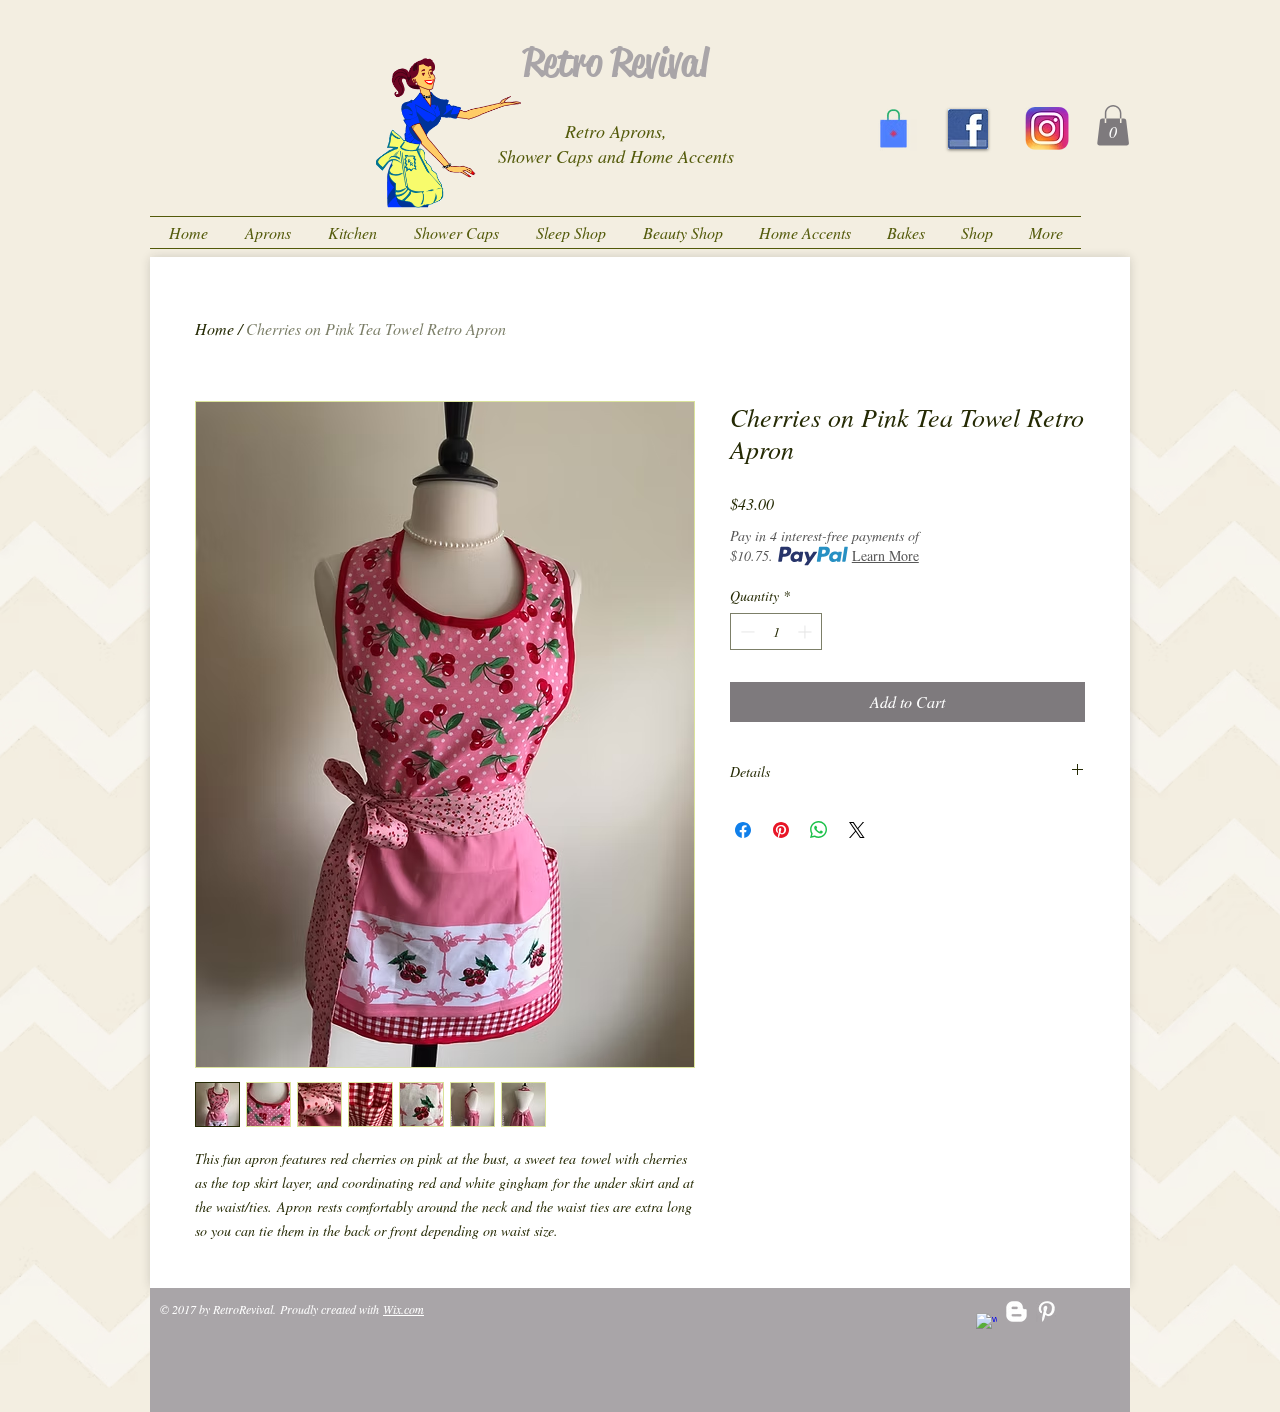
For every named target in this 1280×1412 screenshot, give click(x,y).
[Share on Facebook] (743, 830)
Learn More (885, 555)
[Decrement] (745, 631)
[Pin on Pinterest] (781, 830)
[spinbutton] (776, 631)
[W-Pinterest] (1046, 1311)
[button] (1113, 125)
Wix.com (403, 1309)
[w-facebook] (986, 1323)
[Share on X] (857, 830)
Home (214, 328)
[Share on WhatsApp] (819, 830)
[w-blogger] (1016, 1311)
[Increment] (806, 631)
